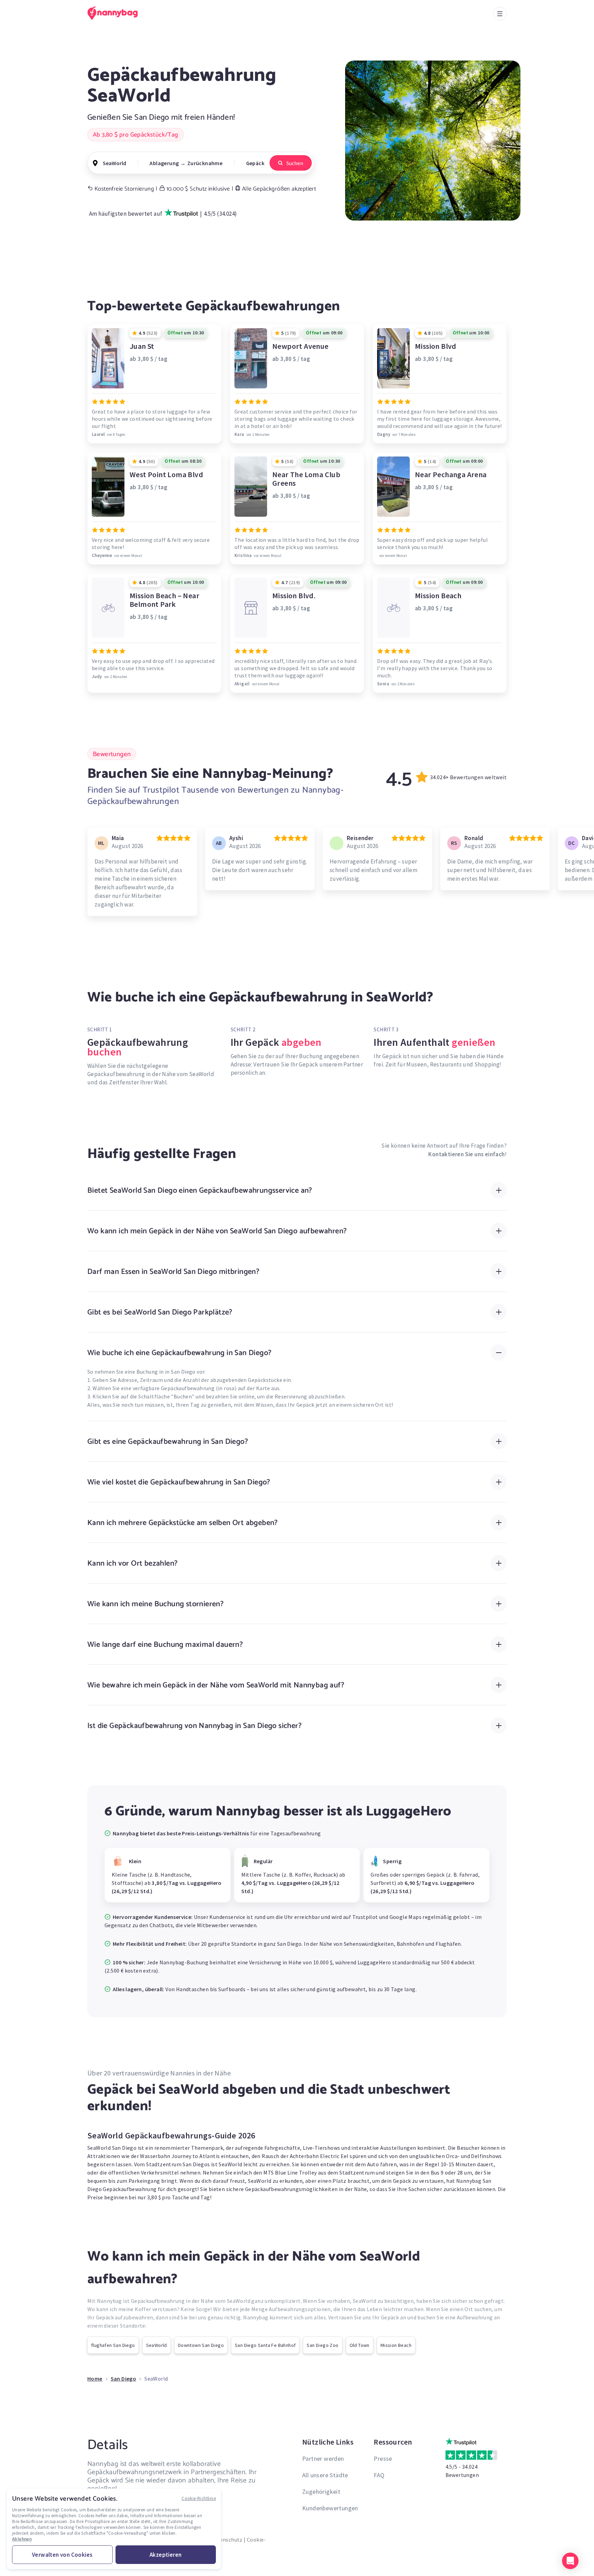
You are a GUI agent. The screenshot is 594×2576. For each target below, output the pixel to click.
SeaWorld (157, 2345)
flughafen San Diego (113, 2345)
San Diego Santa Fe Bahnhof (265, 2345)
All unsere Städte (325, 2475)
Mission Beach (396, 2345)
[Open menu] (500, 14)
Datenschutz (227, 2540)
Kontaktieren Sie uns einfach (466, 1154)
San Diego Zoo (322, 2345)
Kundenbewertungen (330, 2508)
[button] (570, 2561)
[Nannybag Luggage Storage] (117, 13)
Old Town (360, 2345)
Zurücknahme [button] (205, 163)
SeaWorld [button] (114, 163)
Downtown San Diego (201, 2345)
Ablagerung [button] (164, 163)
